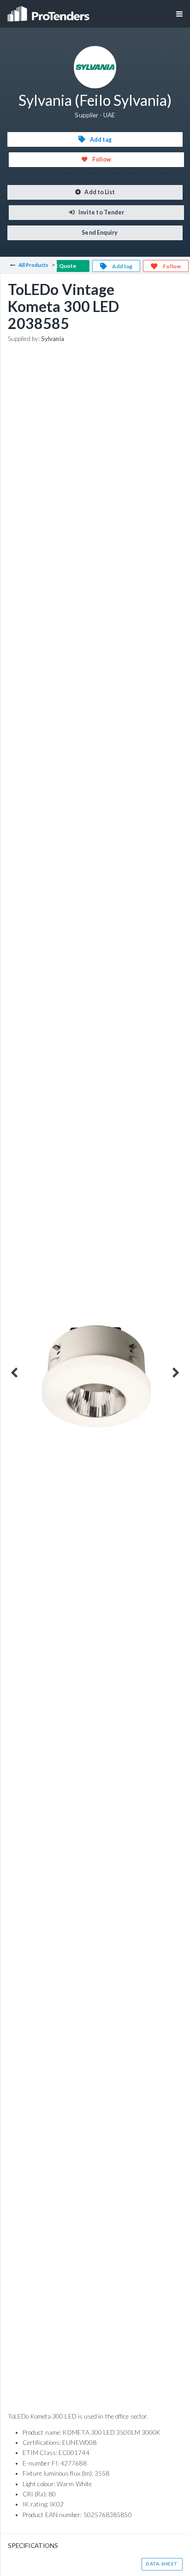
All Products (34, 265)
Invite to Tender (101, 212)
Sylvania (53, 339)
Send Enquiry (99, 233)
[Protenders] (49, 11)
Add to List (99, 192)
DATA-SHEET (162, 2564)
